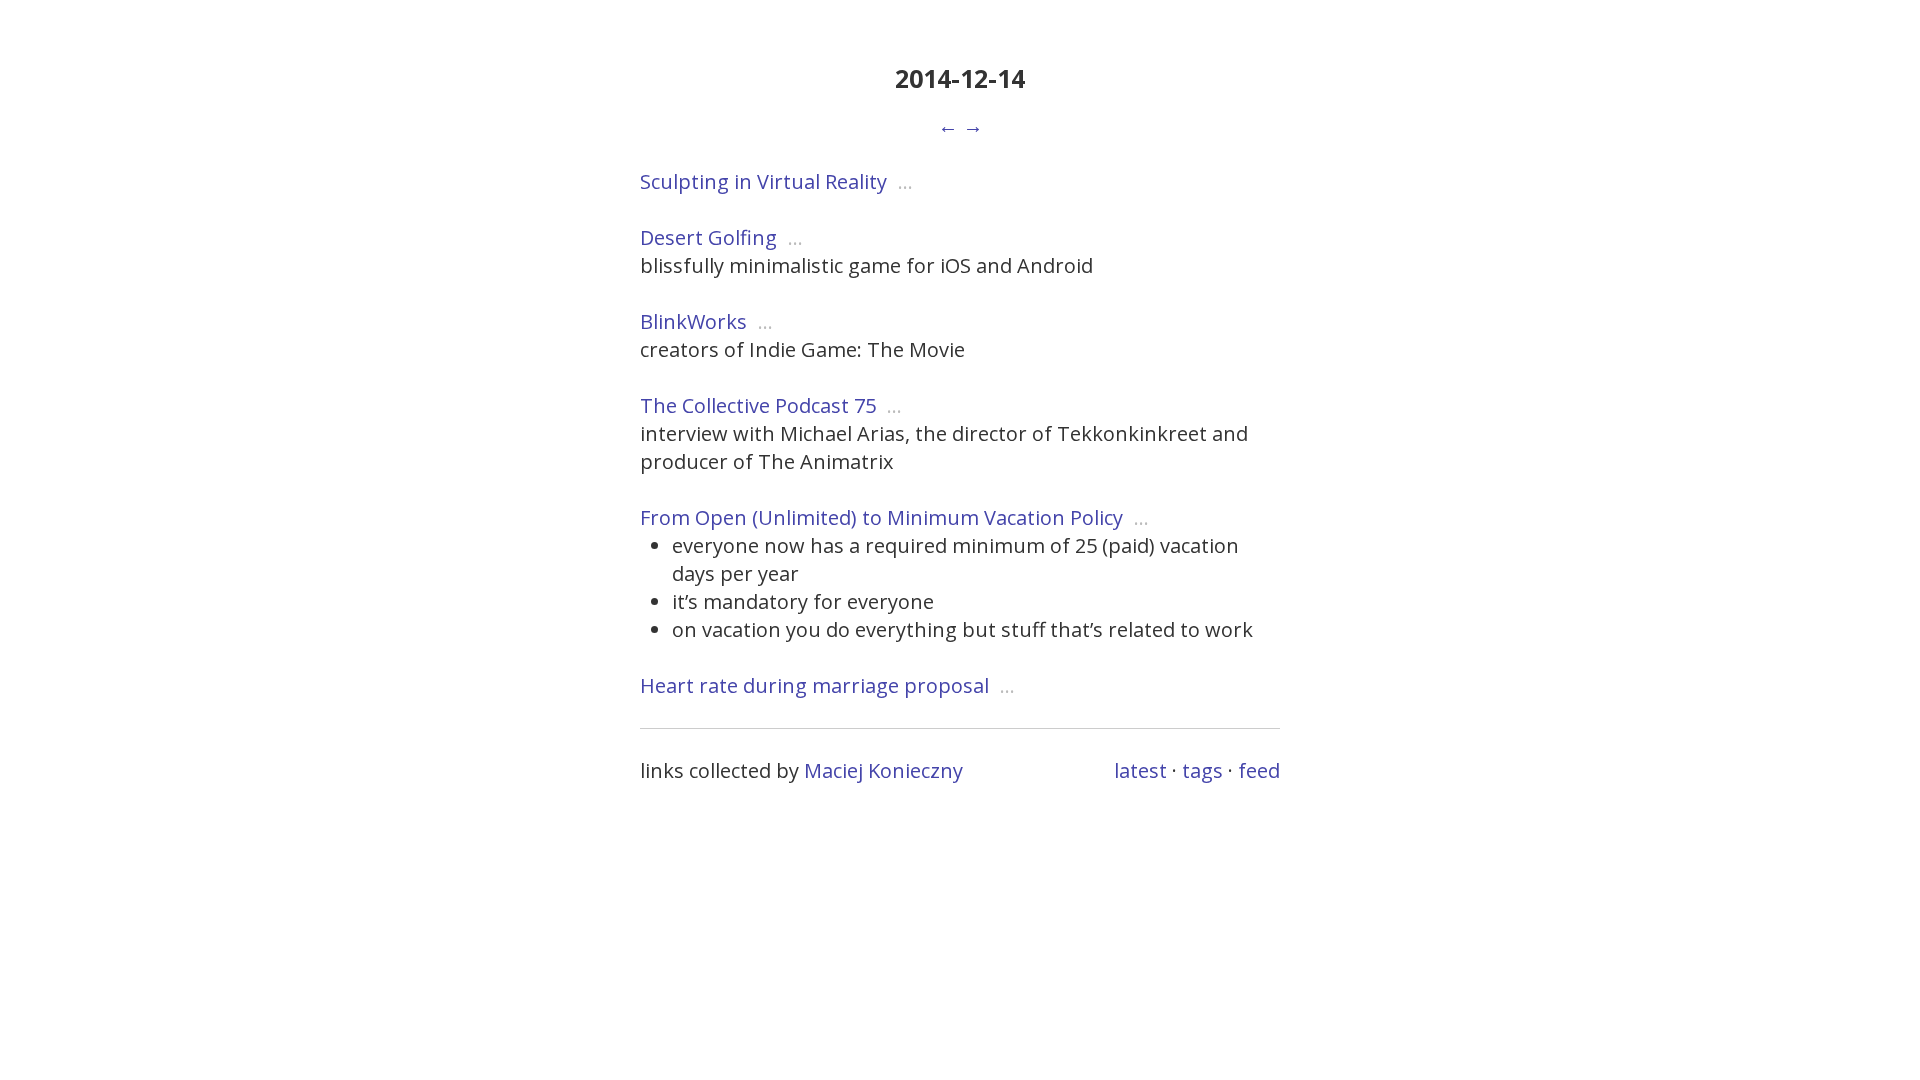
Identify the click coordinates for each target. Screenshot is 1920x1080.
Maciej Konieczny (883, 770)
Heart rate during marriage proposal (814, 685)
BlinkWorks (693, 321)
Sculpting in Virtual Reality (763, 181)
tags (1202, 770)
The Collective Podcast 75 (758, 405)
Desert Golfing (708, 237)
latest (1140, 770)
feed (1259, 770)
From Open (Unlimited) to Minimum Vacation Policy (881, 517)
